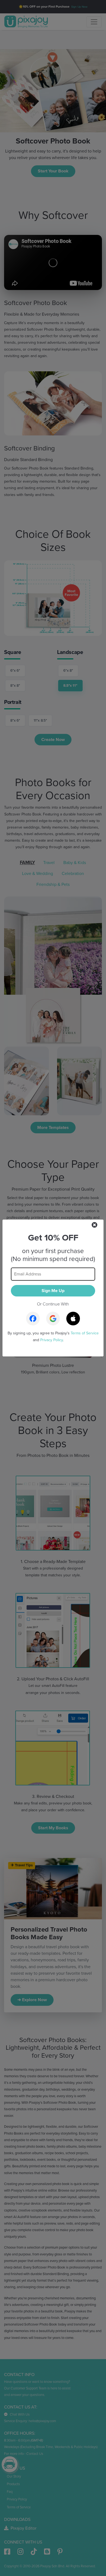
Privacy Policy (52, 1340)
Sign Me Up (53, 1291)
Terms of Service (85, 1333)
